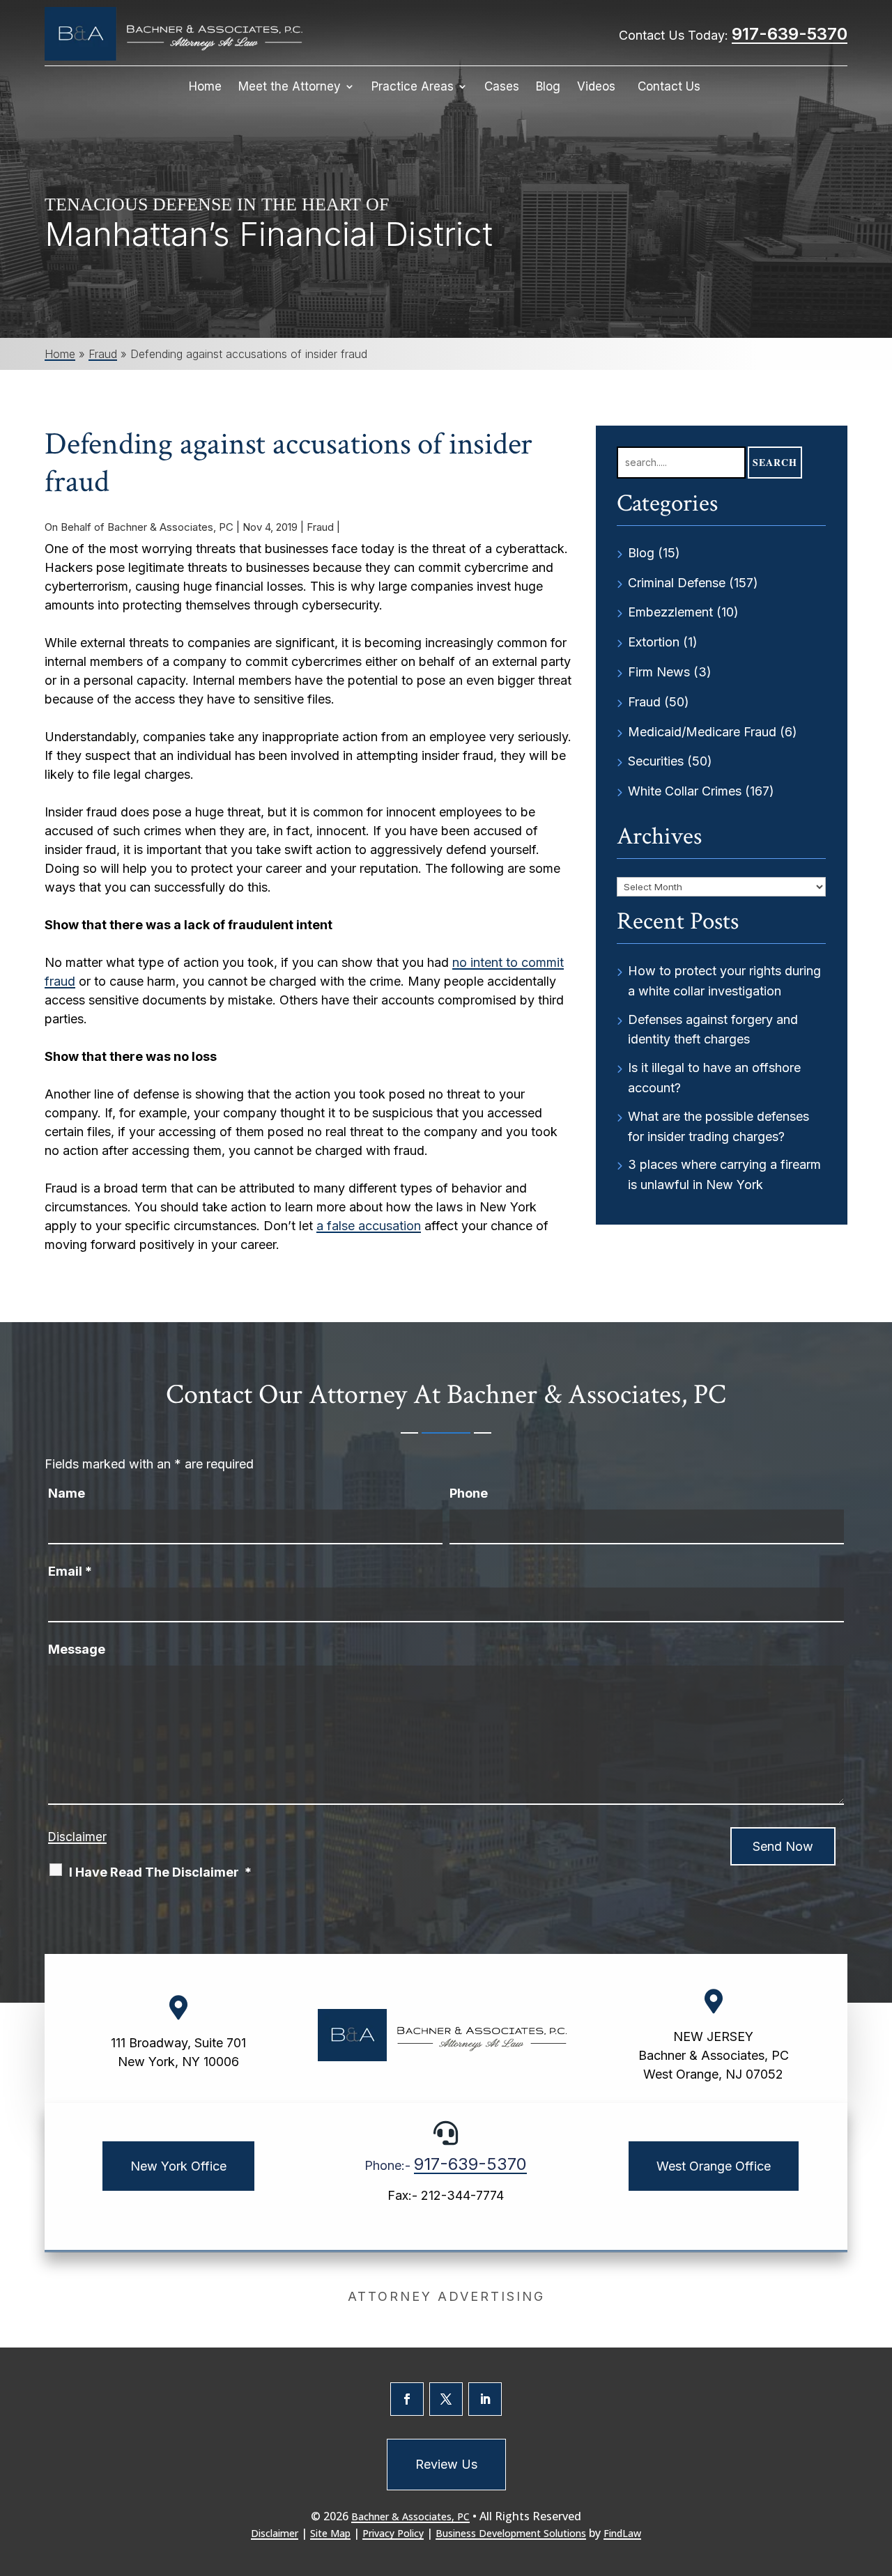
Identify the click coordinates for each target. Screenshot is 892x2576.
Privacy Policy (393, 2533)
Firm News (659, 672)
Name (67, 1493)
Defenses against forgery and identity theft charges (713, 1030)
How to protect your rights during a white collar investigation (724, 981)
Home (205, 87)
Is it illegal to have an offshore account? (714, 1078)
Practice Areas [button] (413, 87)
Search (775, 462)
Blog (548, 87)
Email (70, 1571)
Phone (469, 1493)
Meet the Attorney (290, 87)
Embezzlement (670, 612)
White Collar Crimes (685, 791)
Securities (656, 761)
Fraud (320, 527)
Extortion (654, 642)
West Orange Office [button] (714, 2166)
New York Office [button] (178, 2166)
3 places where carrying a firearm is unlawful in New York (724, 1174)
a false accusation (369, 1226)
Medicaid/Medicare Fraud (702, 732)
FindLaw (622, 2533)
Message (77, 1649)
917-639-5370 (790, 34)
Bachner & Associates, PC (170, 527)
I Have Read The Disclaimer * (160, 1872)
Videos (596, 87)
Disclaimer (77, 1837)
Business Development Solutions (511, 2533)
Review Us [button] (446, 2464)
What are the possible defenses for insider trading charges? (718, 1126)
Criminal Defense (677, 583)
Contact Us (669, 87)
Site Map (330, 2533)
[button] (878, 2475)
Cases (502, 87)
